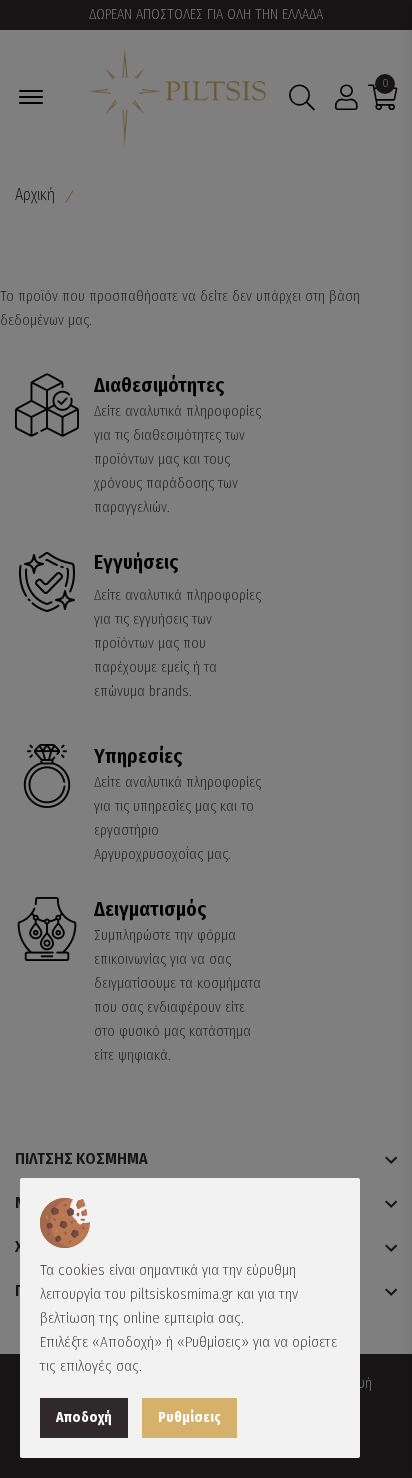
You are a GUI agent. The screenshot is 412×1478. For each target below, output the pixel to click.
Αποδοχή (84, 1417)
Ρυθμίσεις (189, 1417)
